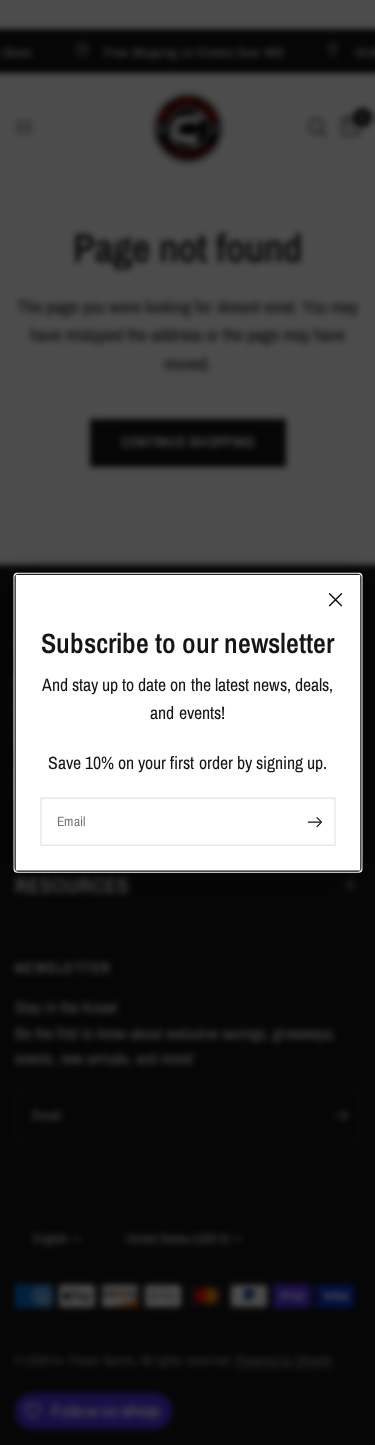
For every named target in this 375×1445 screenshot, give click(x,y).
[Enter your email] (315, 822)
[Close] (335, 599)
